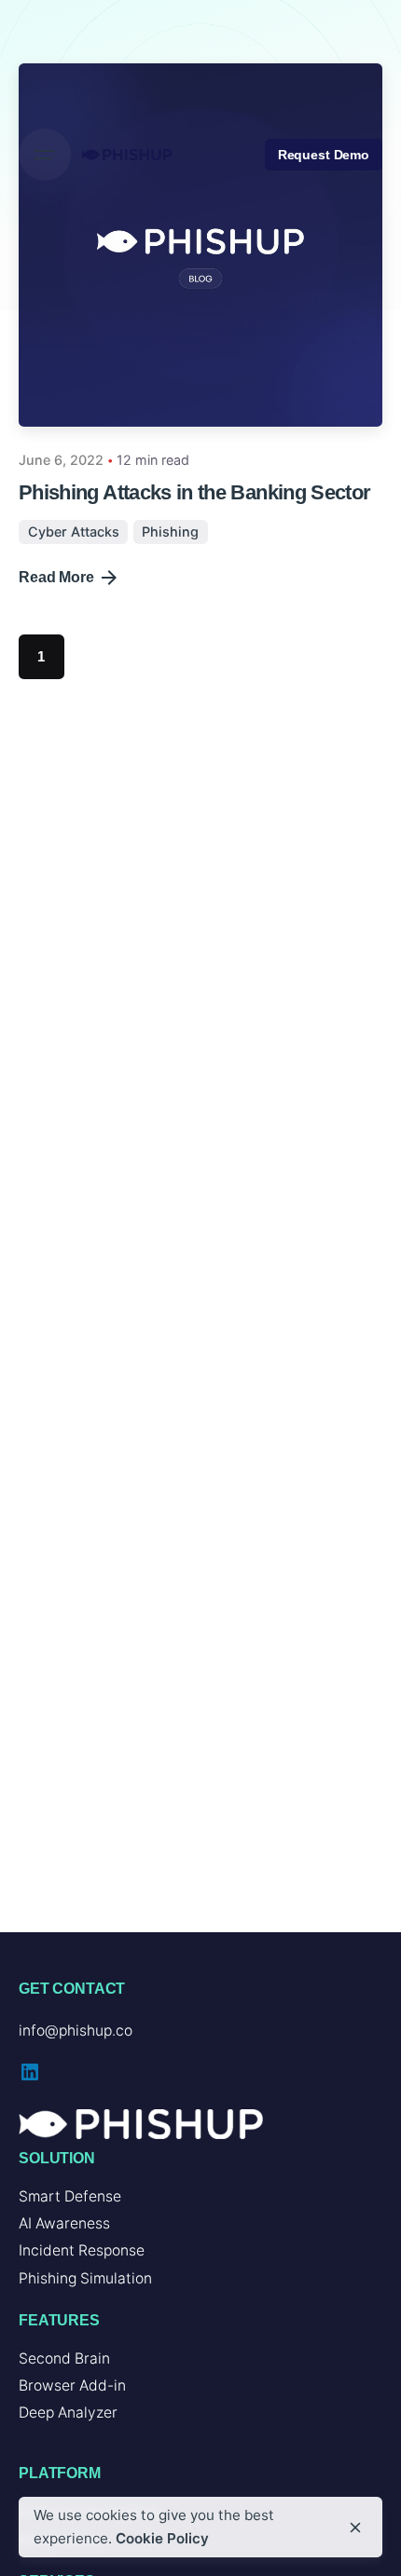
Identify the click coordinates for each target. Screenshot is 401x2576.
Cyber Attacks (74, 532)
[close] (355, 2528)
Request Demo (324, 155)
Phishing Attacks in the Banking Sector (194, 492)
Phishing (170, 532)
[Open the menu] (45, 155)
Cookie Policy (162, 2538)
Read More (56, 577)
